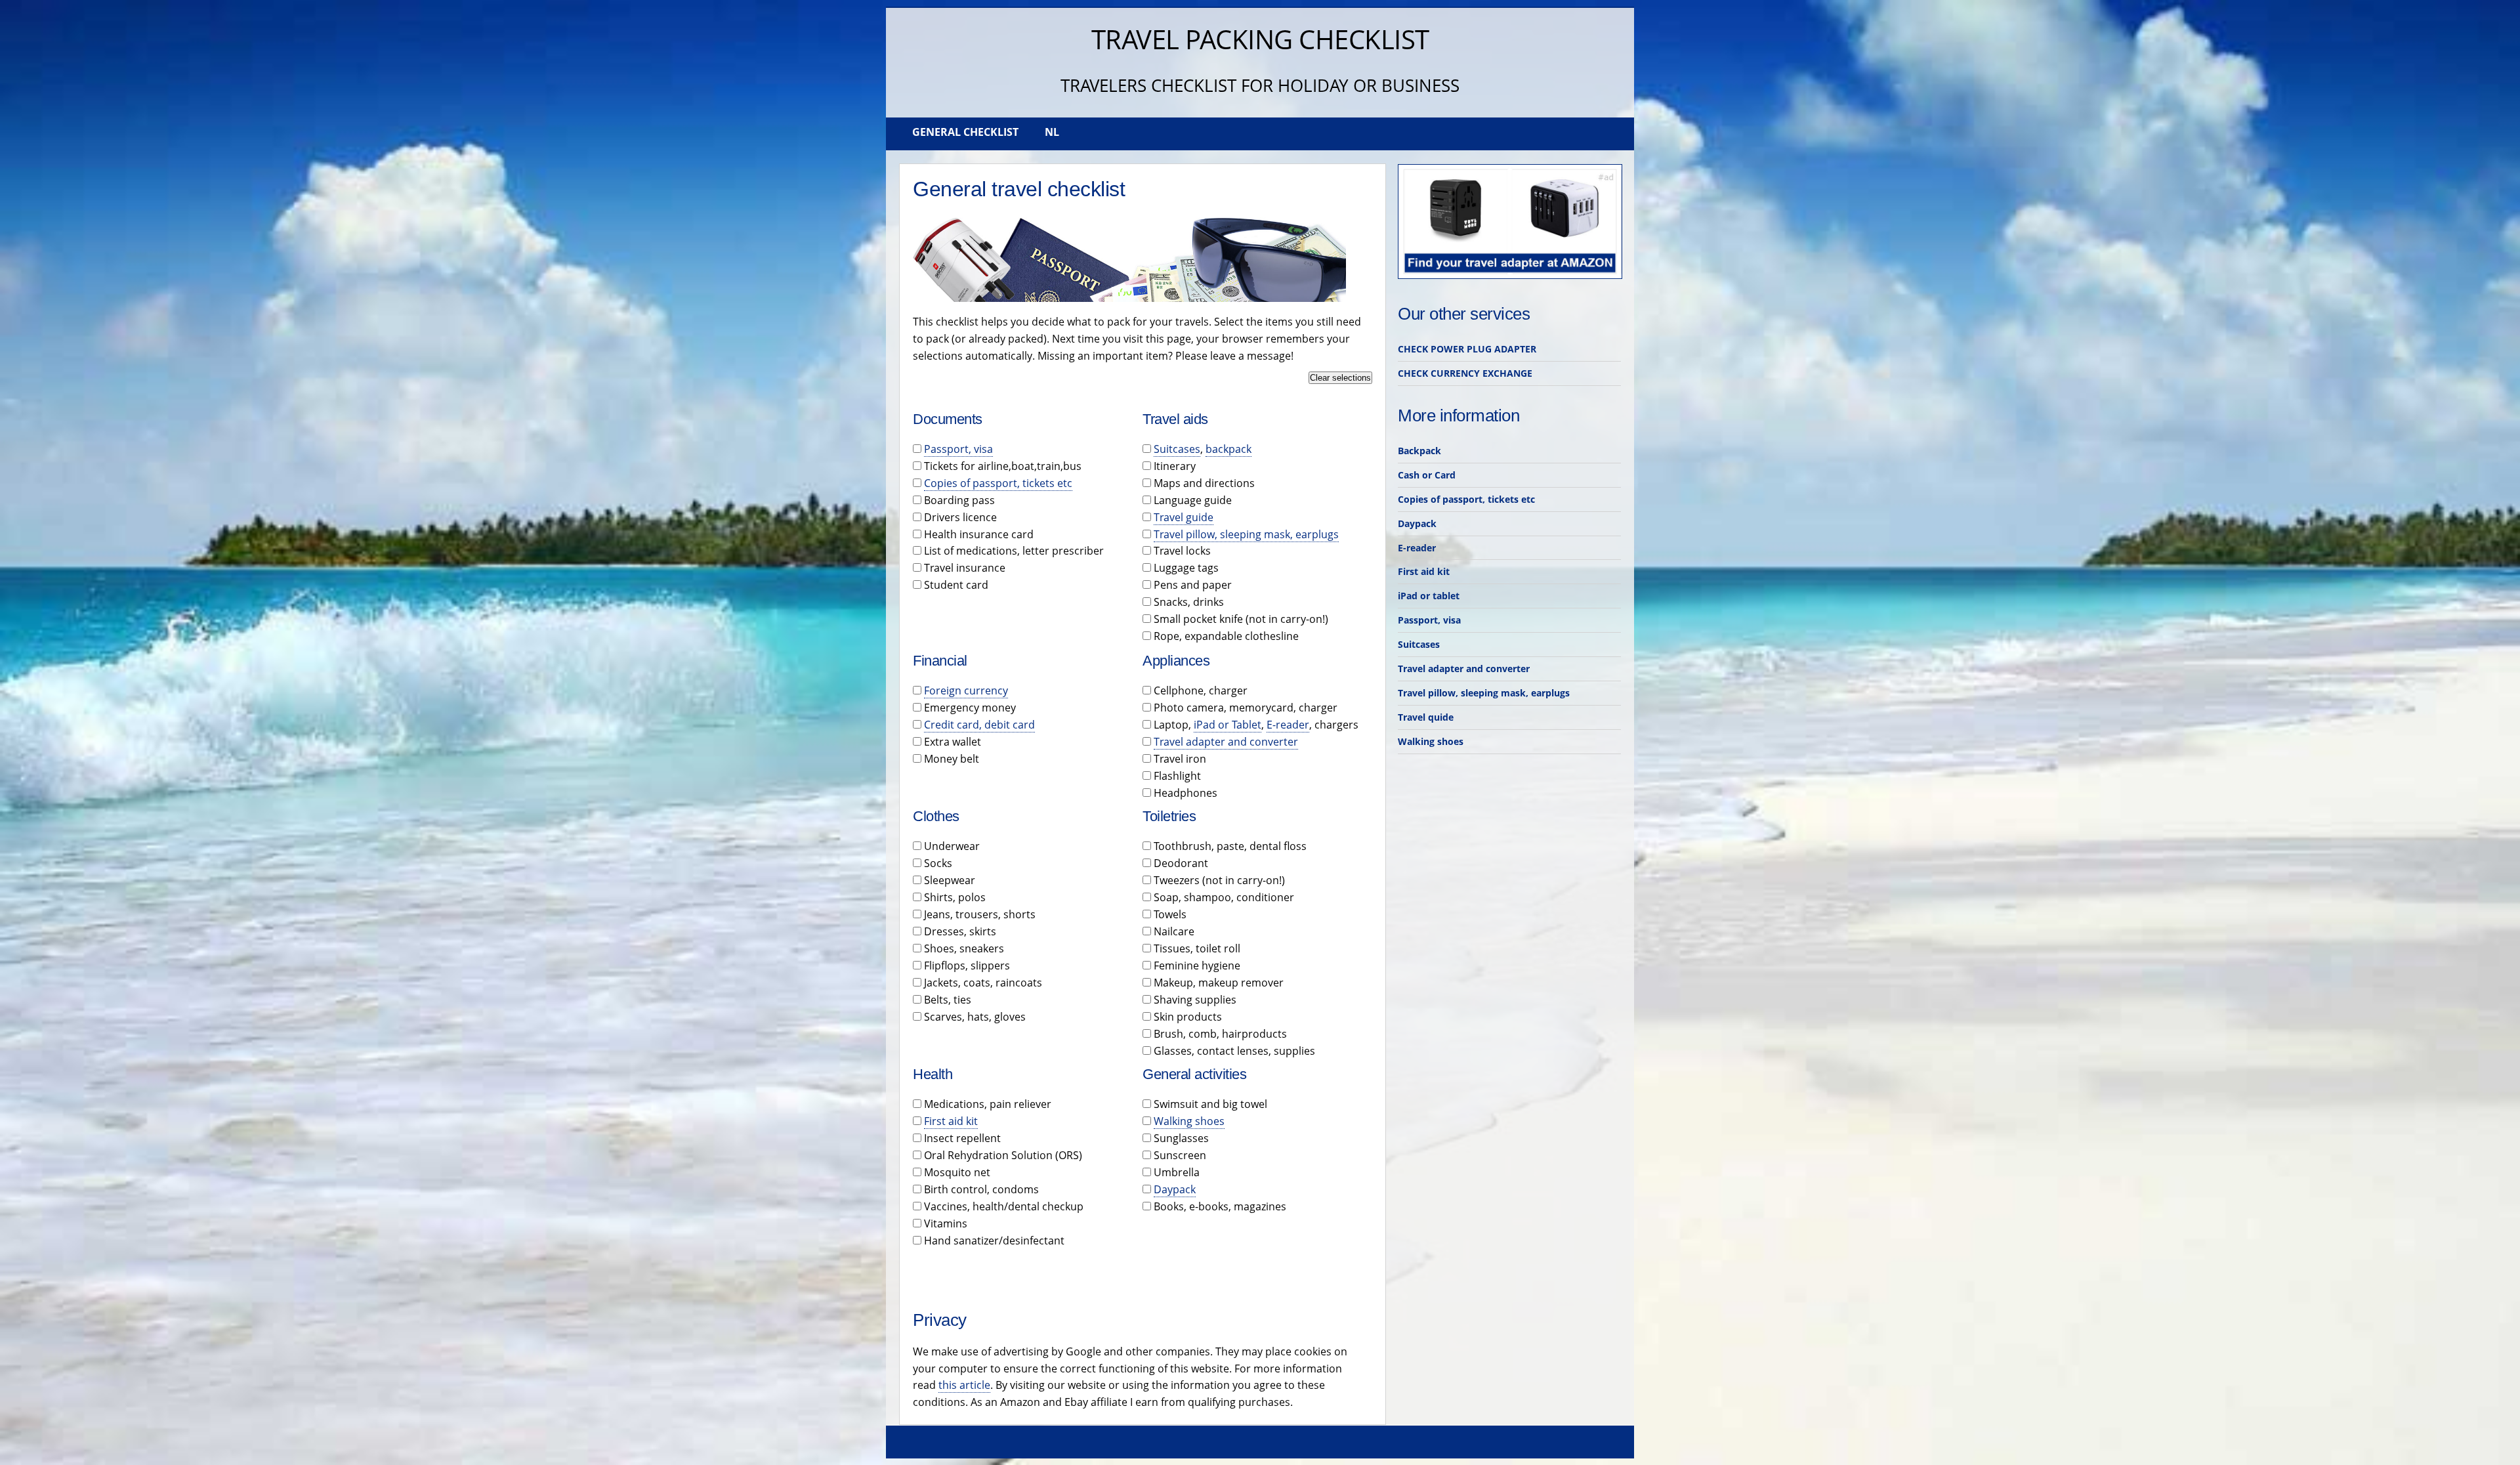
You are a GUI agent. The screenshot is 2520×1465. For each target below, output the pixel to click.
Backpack (1419, 451)
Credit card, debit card (979, 725)
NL (1052, 132)
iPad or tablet (1429, 596)
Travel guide (1184, 517)
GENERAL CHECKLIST (965, 132)
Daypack (1175, 1189)
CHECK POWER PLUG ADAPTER (1467, 349)
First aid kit (951, 1121)
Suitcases (1177, 449)
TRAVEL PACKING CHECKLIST (1260, 39)
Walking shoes (1189, 1121)
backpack (1228, 449)
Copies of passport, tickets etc (998, 483)
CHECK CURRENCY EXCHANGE (1465, 373)
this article (964, 1385)
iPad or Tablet (1228, 725)
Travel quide (1426, 717)
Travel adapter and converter (1226, 742)
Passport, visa (958, 449)
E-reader (1288, 725)
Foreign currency (966, 690)
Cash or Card (1427, 475)
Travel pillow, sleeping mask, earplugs (1246, 534)
